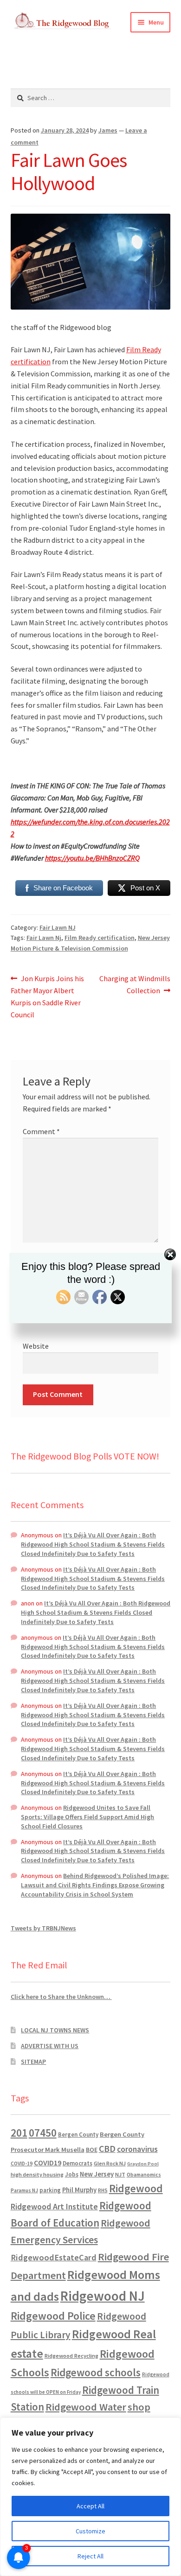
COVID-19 (22, 2164)
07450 (43, 2133)
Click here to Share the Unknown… (61, 1997)
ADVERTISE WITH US (50, 2046)
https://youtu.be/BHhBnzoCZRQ (92, 858)
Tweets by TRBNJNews (43, 1928)
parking (50, 2190)
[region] (90, 2497)
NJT (120, 2174)
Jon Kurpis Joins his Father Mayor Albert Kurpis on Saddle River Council (48, 996)
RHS (103, 2190)
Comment (41, 1131)
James (108, 130)
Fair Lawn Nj (44, 938)
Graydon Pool (143, 2164)
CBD (107, 2149)
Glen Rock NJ (110, 2163)
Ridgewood (136, 2188)
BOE (92, 2150)
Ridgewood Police (53, 2316)
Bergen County (78, 2135)
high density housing (37, 2174)
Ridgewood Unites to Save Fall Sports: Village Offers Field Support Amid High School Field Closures (87, 1817)
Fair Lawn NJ (58, 927)
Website (36, 1346)
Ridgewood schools (96, 2372)
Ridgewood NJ (103, 2296)
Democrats (78, 2163)
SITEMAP (33, 2062)
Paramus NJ (24, 2190)
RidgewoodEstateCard (54, 2257)
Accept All (90, 2506)
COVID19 (48, 2163)
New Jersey (97, 2174)
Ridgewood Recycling (71, 2356)
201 (19, 2133)
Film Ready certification (100, 938)
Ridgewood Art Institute (54, 2207)
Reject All (90, 2556)
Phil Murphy (79, 2190)
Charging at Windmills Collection (135, 984)
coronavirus (137, 2149)
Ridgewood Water (86, 2407)
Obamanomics (144, 2174)
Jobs (72, 2174)
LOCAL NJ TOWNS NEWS (55, 2030)
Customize (90, 2531)
